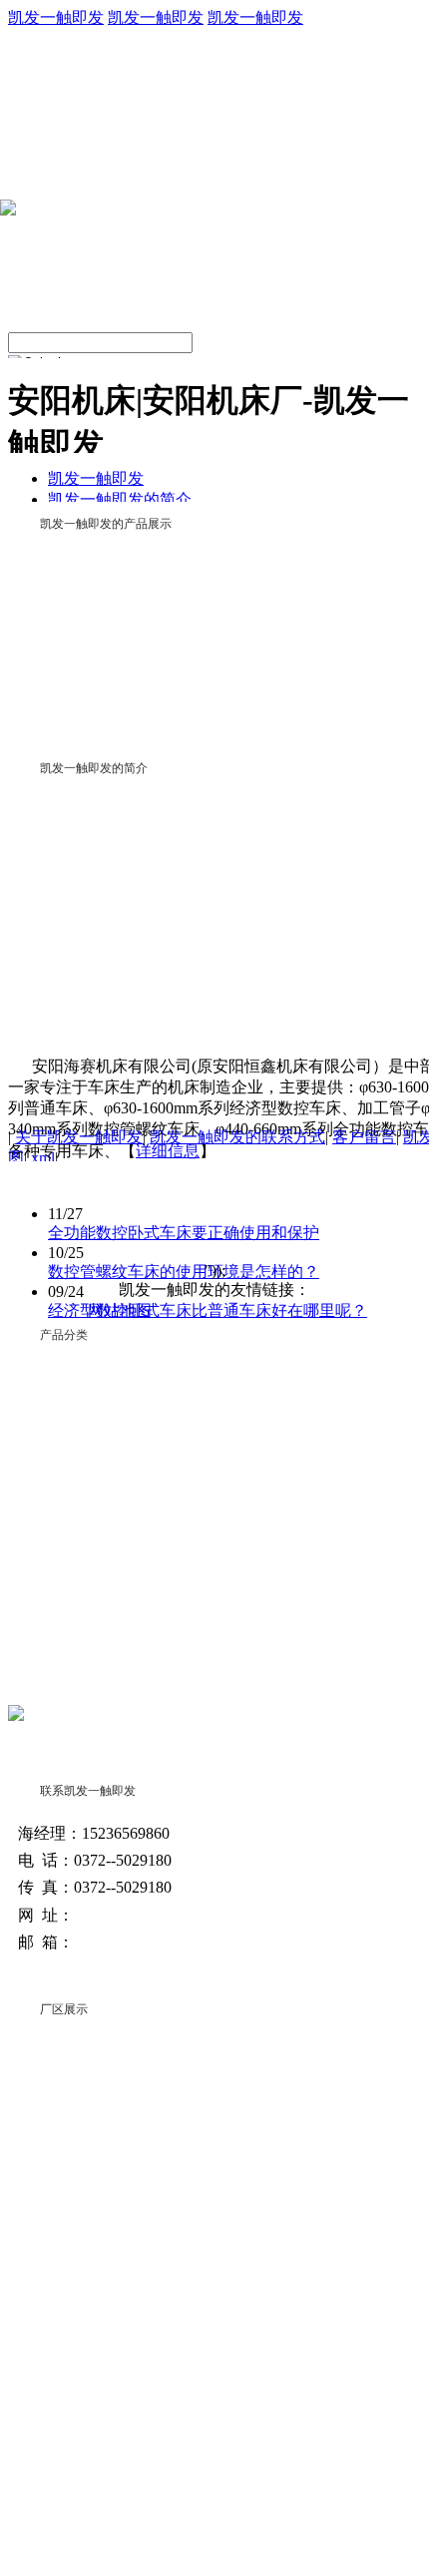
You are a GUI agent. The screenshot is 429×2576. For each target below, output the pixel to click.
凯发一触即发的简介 (120, 499)
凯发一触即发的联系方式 (237, 1137)
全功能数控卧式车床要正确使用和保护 (184, 1233)
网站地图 (120, 1310)
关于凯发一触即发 (79, 1137)
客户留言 (364, 1137)
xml (43, 1158)
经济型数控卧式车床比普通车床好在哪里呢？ (208, 1310)
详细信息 (168, 1151)
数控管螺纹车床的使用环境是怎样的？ (184, 1272)
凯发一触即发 (56, 17)
